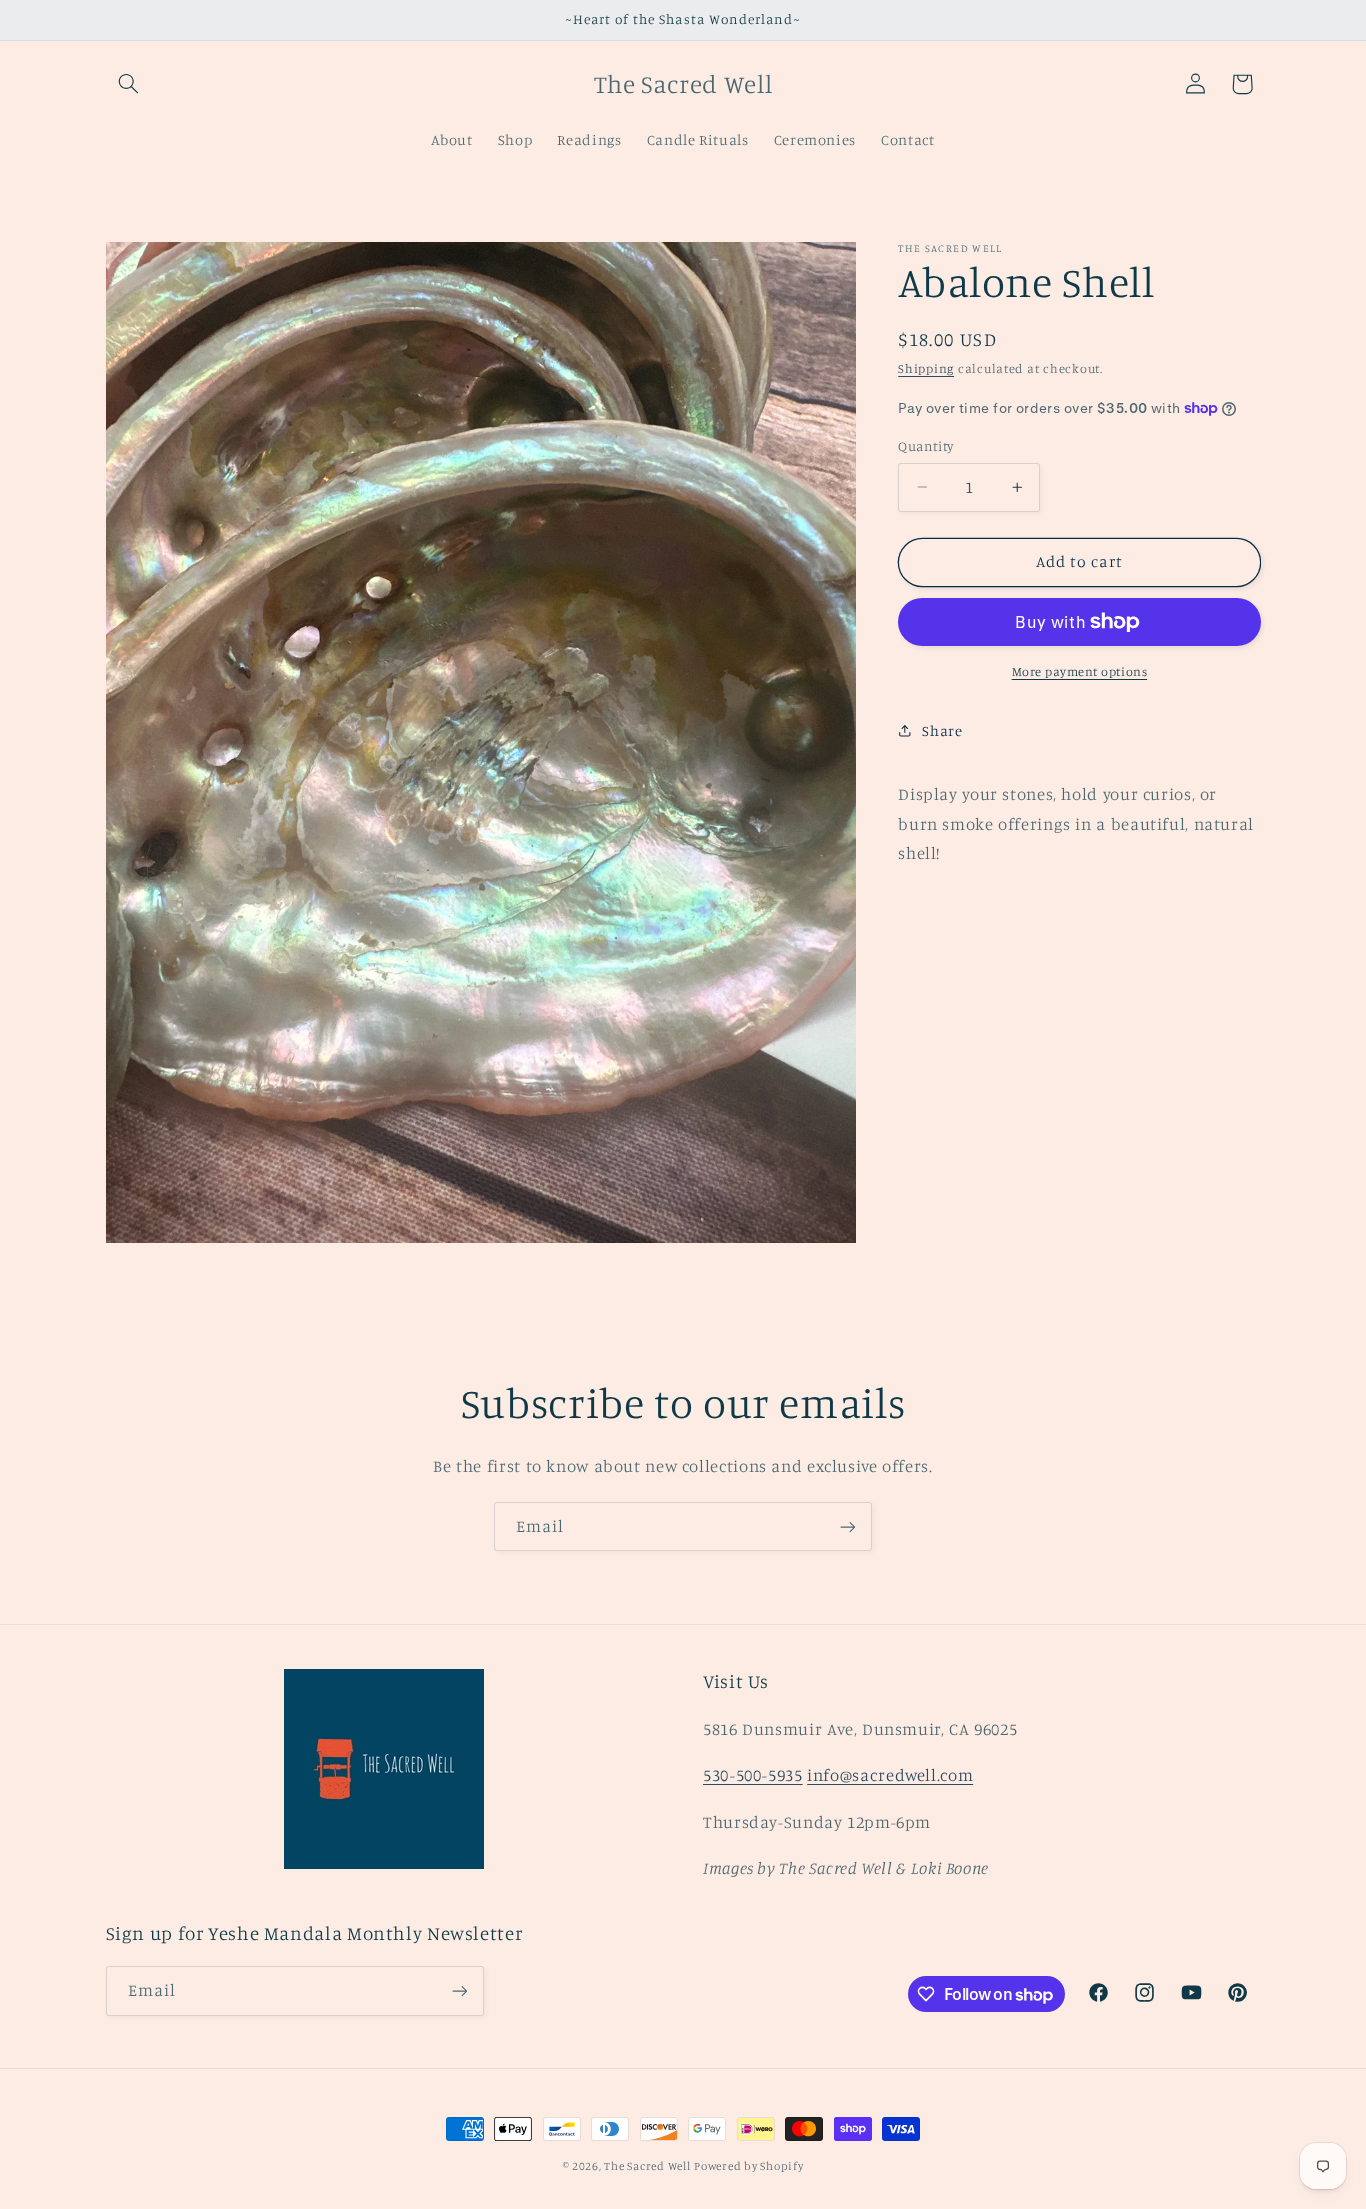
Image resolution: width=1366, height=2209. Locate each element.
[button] (129, 84)
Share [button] (942, 730)
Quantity (925, 446)
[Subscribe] (848, 1526)
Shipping (926, 368)
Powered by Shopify (748, 2166)
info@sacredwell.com (890, 1775)
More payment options (1080, 671)
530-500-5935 (753, 1775)
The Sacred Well (647, 2166)
